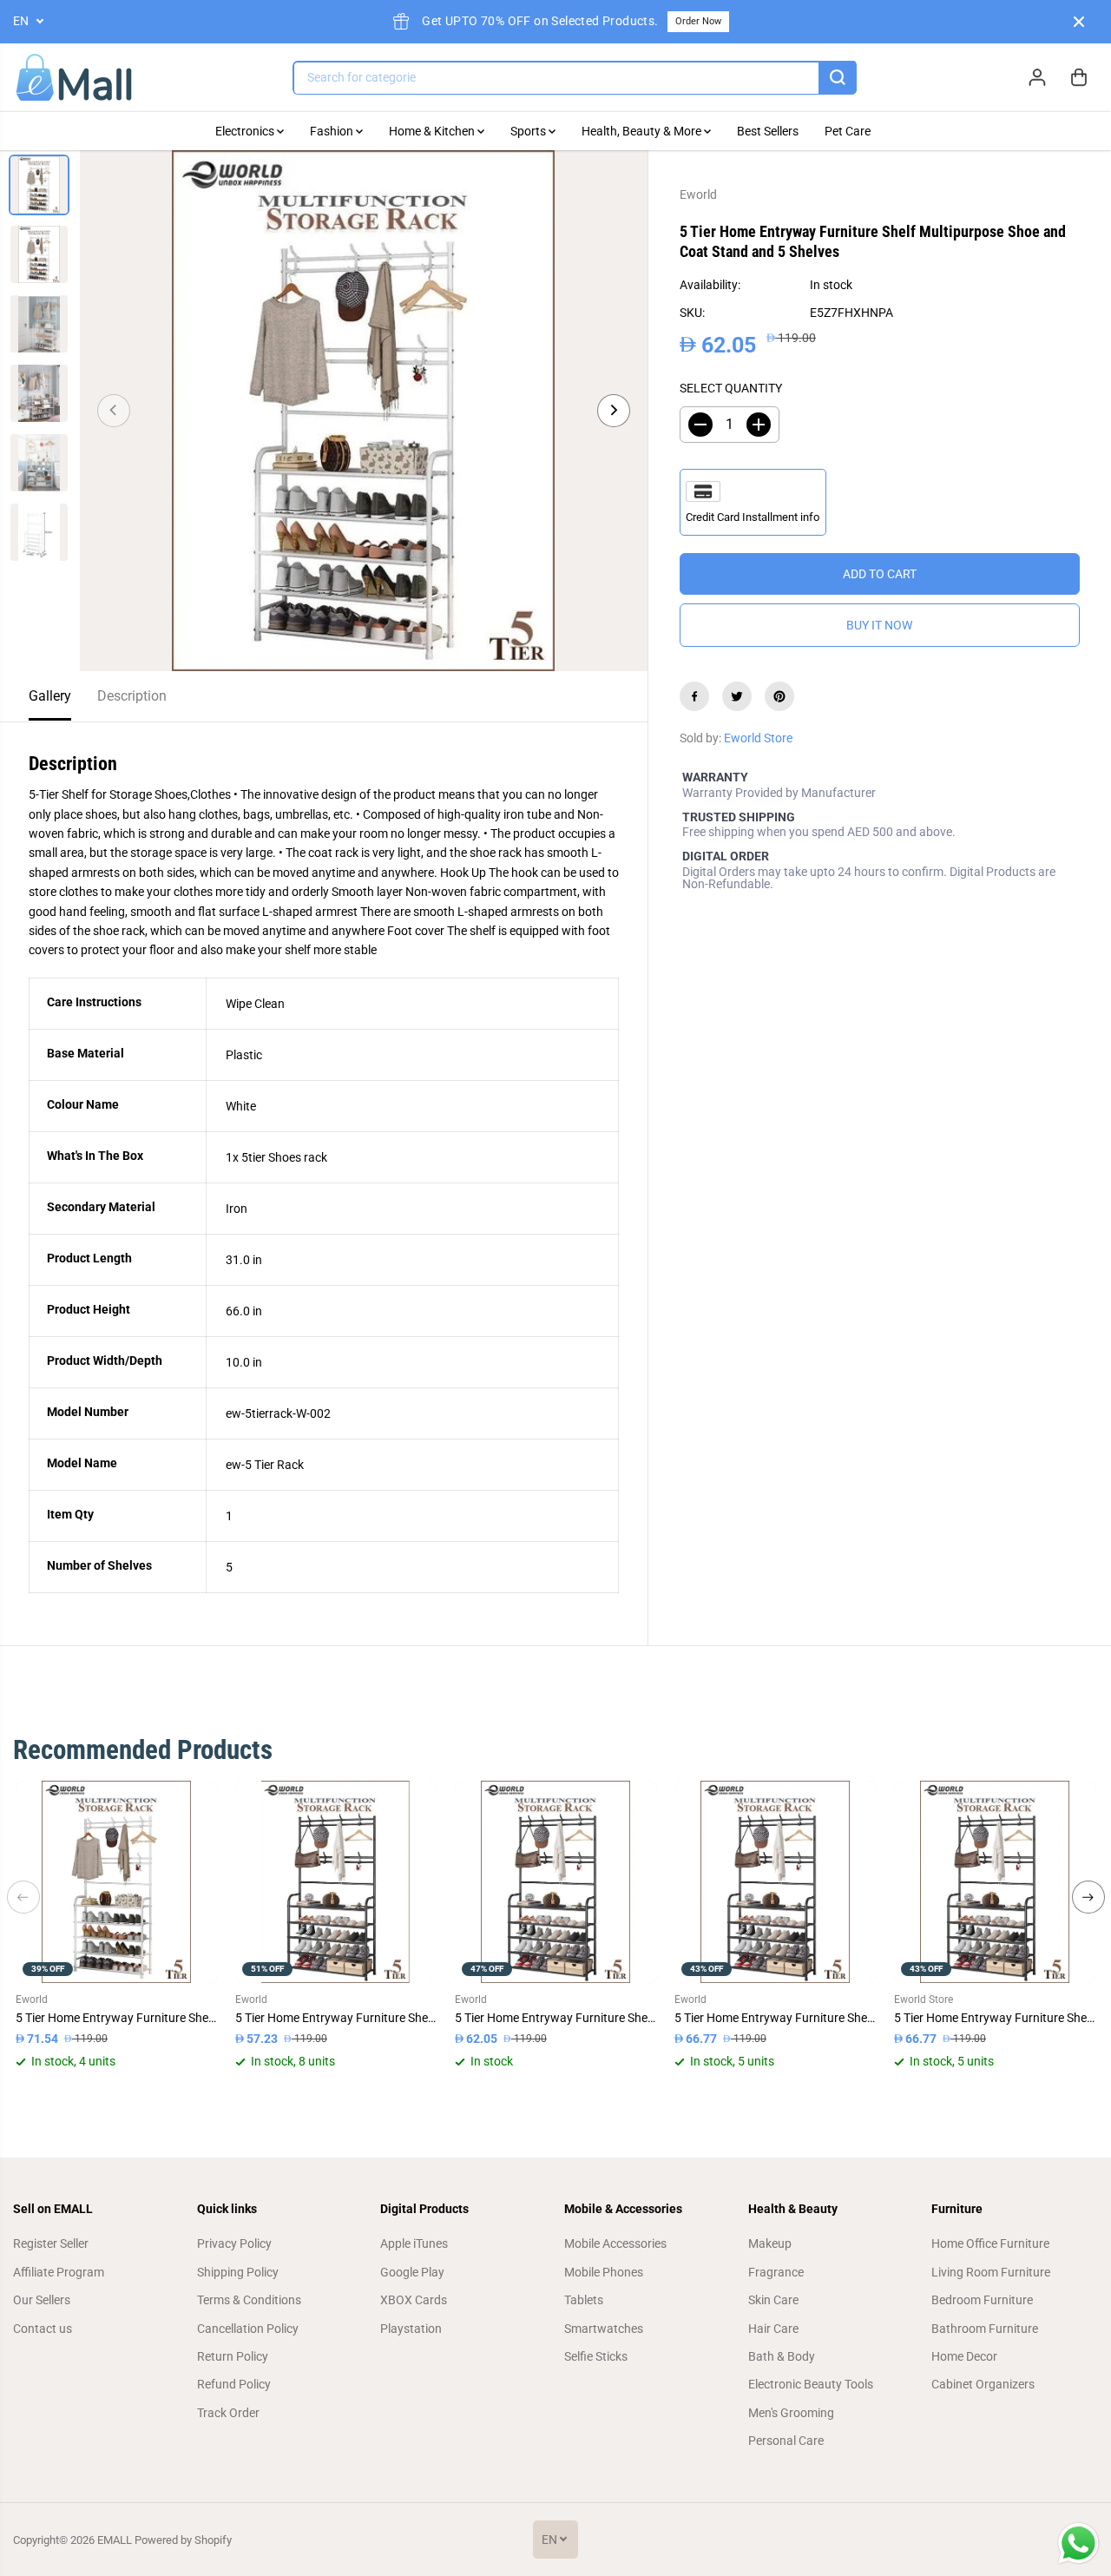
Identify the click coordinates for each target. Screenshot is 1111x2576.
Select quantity (731, 388)
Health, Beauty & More (643, 131)
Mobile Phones (604, 2272)
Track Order (228, 2413)
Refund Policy (234, 2384)
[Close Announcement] (1079, 22)
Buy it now (879, 625)
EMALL (115, 2540)
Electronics (246, 131)
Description (132, 696)
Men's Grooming (791, 2413)
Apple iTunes (414, 2243)
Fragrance (776, 2272)
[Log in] (1037, 77)
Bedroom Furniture (982, 2300)
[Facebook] (694, 696)
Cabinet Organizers (983, 2384)
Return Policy (233, 2356)
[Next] (614, 411)
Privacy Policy (234, 2243)
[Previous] (114, 411)
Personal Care (786, 2441)
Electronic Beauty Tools (811, 2384)
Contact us (43, 2329)
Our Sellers (42, 2300)
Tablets (584, 2300)
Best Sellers (768, 131)
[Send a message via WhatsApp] (1078, 2543)
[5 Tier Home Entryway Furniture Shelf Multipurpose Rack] (776, 1882)
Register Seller (51, 2243)
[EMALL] (74, 78)
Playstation (411, 2329)
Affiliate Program (59, 2272)
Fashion (333, 131)
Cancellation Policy (248, 2329)
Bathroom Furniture (985, 2329)
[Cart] (1079, 77)
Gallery (50, 696)
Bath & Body (782, 2356)
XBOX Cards (414, 2300)
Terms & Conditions (249, 2300)
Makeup (770, 2243)
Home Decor (964, 2356)
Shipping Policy (238, 2272)
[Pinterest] (779, 696)
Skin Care (773, 2300)
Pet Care (848, 131)
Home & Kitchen (433, 131)
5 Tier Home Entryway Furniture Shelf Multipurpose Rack (776, 2018)
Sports (529, 131)
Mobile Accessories (615, 2243)
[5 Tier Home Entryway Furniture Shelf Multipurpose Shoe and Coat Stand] (117, 1882)
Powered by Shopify (183, 2540)
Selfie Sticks (596, 2356)
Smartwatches (604, 2329)
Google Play (412, 2272)
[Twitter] (737, 696)
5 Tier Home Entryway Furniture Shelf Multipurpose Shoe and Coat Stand (117, 2018)
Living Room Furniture (991, 2272)
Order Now (698, 21)
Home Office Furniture (990, 2243)
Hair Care (773, 2329)
